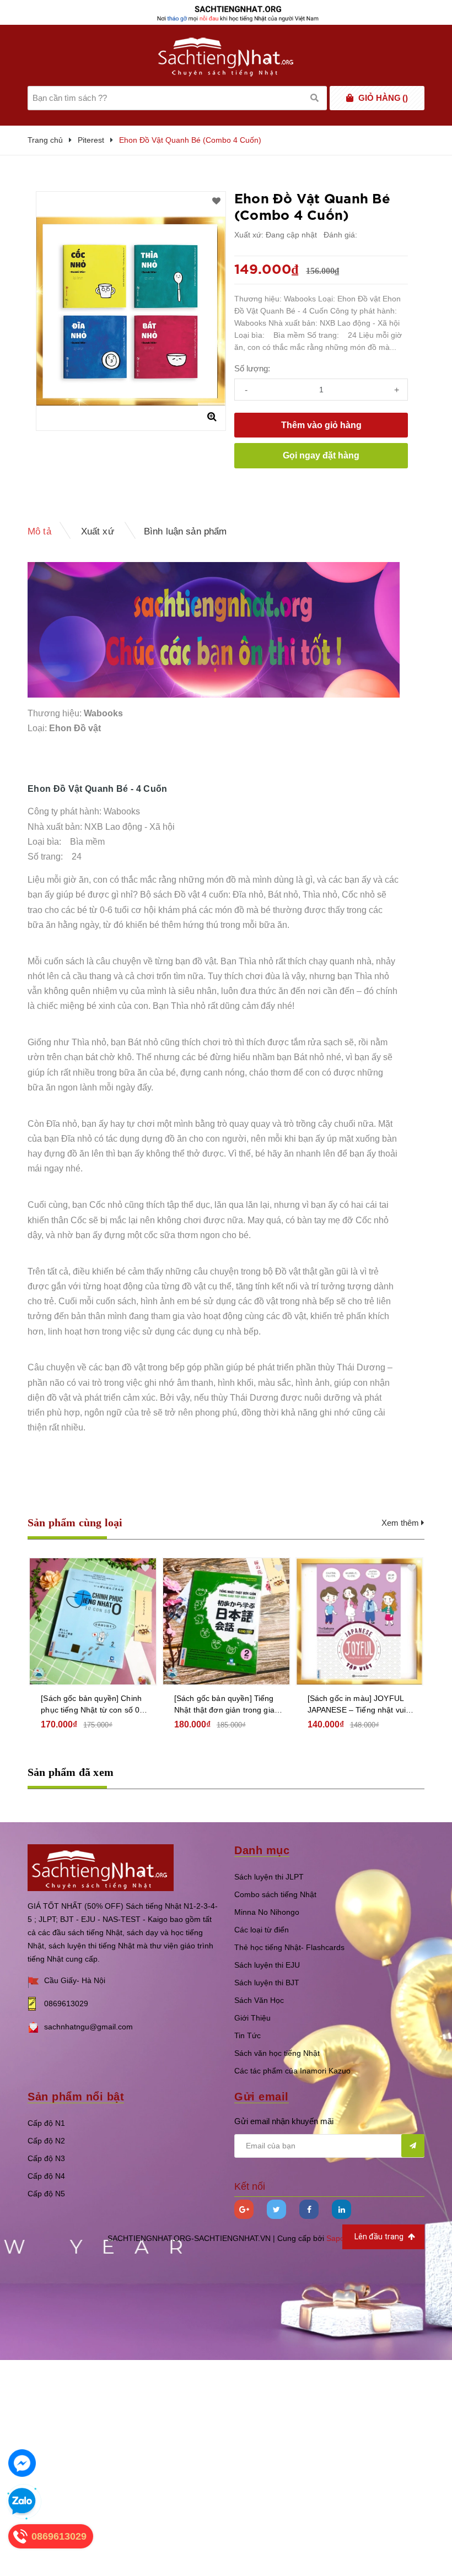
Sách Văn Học (259, 2000)
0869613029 (66, 2003)
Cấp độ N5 (46, 2194)
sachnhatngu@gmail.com (88, 2027)
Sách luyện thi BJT (267, 1983)
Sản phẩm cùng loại (75, 1522)
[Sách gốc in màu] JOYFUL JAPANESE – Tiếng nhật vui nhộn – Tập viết (357, 1705)
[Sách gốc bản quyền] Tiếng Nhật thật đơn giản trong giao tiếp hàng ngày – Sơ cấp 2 (227, 1705)
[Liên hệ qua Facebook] (22, 2463)
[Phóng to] (212, 417)
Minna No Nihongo (267, 1912)
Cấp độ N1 (46, 2123)
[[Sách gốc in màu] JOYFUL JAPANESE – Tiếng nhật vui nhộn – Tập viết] (360, 1621)
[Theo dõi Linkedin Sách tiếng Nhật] (341, 2209)
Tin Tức (247, 2035)
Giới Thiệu (252, 2018)
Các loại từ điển (262, 1930)
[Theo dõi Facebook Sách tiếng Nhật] (309, 2209)
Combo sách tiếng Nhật (275, 1894)
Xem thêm (401, 1523)
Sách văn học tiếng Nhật (277, 2053)
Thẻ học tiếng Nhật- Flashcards (289, 1947)
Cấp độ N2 (46, 2141)
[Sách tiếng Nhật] (101, 1867)
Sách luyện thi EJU (267, 1965)
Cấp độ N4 (46, 2176)
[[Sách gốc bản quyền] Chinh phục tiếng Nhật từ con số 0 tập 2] (93, 1621)
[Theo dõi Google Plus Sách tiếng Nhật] (244, 2209)
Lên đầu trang (380, 2237)
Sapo (335, 2238)
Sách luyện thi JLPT (269, 1877)
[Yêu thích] (216, 201)
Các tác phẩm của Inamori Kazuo (292, 2071)
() (383, 98)
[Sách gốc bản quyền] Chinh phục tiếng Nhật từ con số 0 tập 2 (91, 1705)
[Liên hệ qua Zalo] (22, 2502)
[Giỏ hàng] (350, 98)
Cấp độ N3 (46, 2158)
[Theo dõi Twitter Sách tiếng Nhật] (276, 2209)
